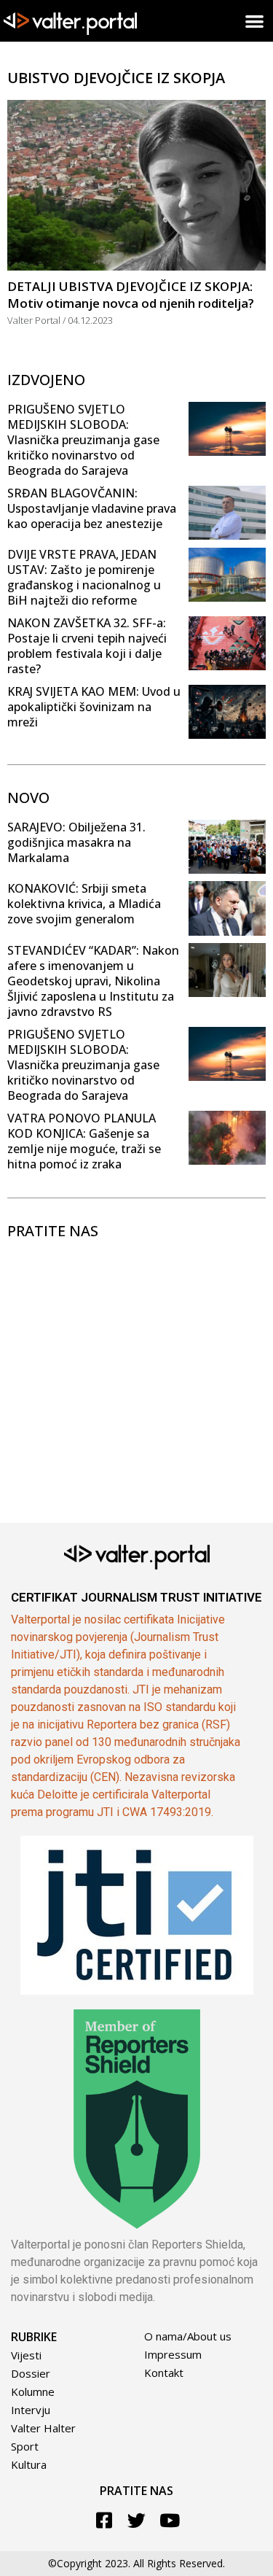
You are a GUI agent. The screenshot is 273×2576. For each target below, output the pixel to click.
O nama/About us (188, 2336)
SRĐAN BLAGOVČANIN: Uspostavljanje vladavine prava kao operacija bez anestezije (92, 508)
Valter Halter (43, 2428)
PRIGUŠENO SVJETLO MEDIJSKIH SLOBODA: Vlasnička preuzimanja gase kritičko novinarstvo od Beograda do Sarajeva (83, 440)
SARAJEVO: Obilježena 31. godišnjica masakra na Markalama (76, 842)
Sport (25, 2446)
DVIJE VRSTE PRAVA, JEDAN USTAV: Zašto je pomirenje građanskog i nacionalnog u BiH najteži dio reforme (84, 577)
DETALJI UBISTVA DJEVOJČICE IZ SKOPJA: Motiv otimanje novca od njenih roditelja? (131, 295)
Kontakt (164, 2373)
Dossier (31, 2373)
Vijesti (26, 2355)
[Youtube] (169, 2520)
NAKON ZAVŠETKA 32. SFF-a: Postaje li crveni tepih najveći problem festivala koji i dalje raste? (87, 646)
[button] (255, 21)
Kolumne (33, 2391)
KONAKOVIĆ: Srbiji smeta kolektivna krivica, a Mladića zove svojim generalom (84, 904)
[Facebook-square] (104, 2520)
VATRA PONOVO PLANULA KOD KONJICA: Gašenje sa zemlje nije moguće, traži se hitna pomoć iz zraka (84, 1141)
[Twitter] (136, 2520)
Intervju (31, 2410)
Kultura (29, 2464)
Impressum (173, 2354)
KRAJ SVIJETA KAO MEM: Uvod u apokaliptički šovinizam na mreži (94, 707)
